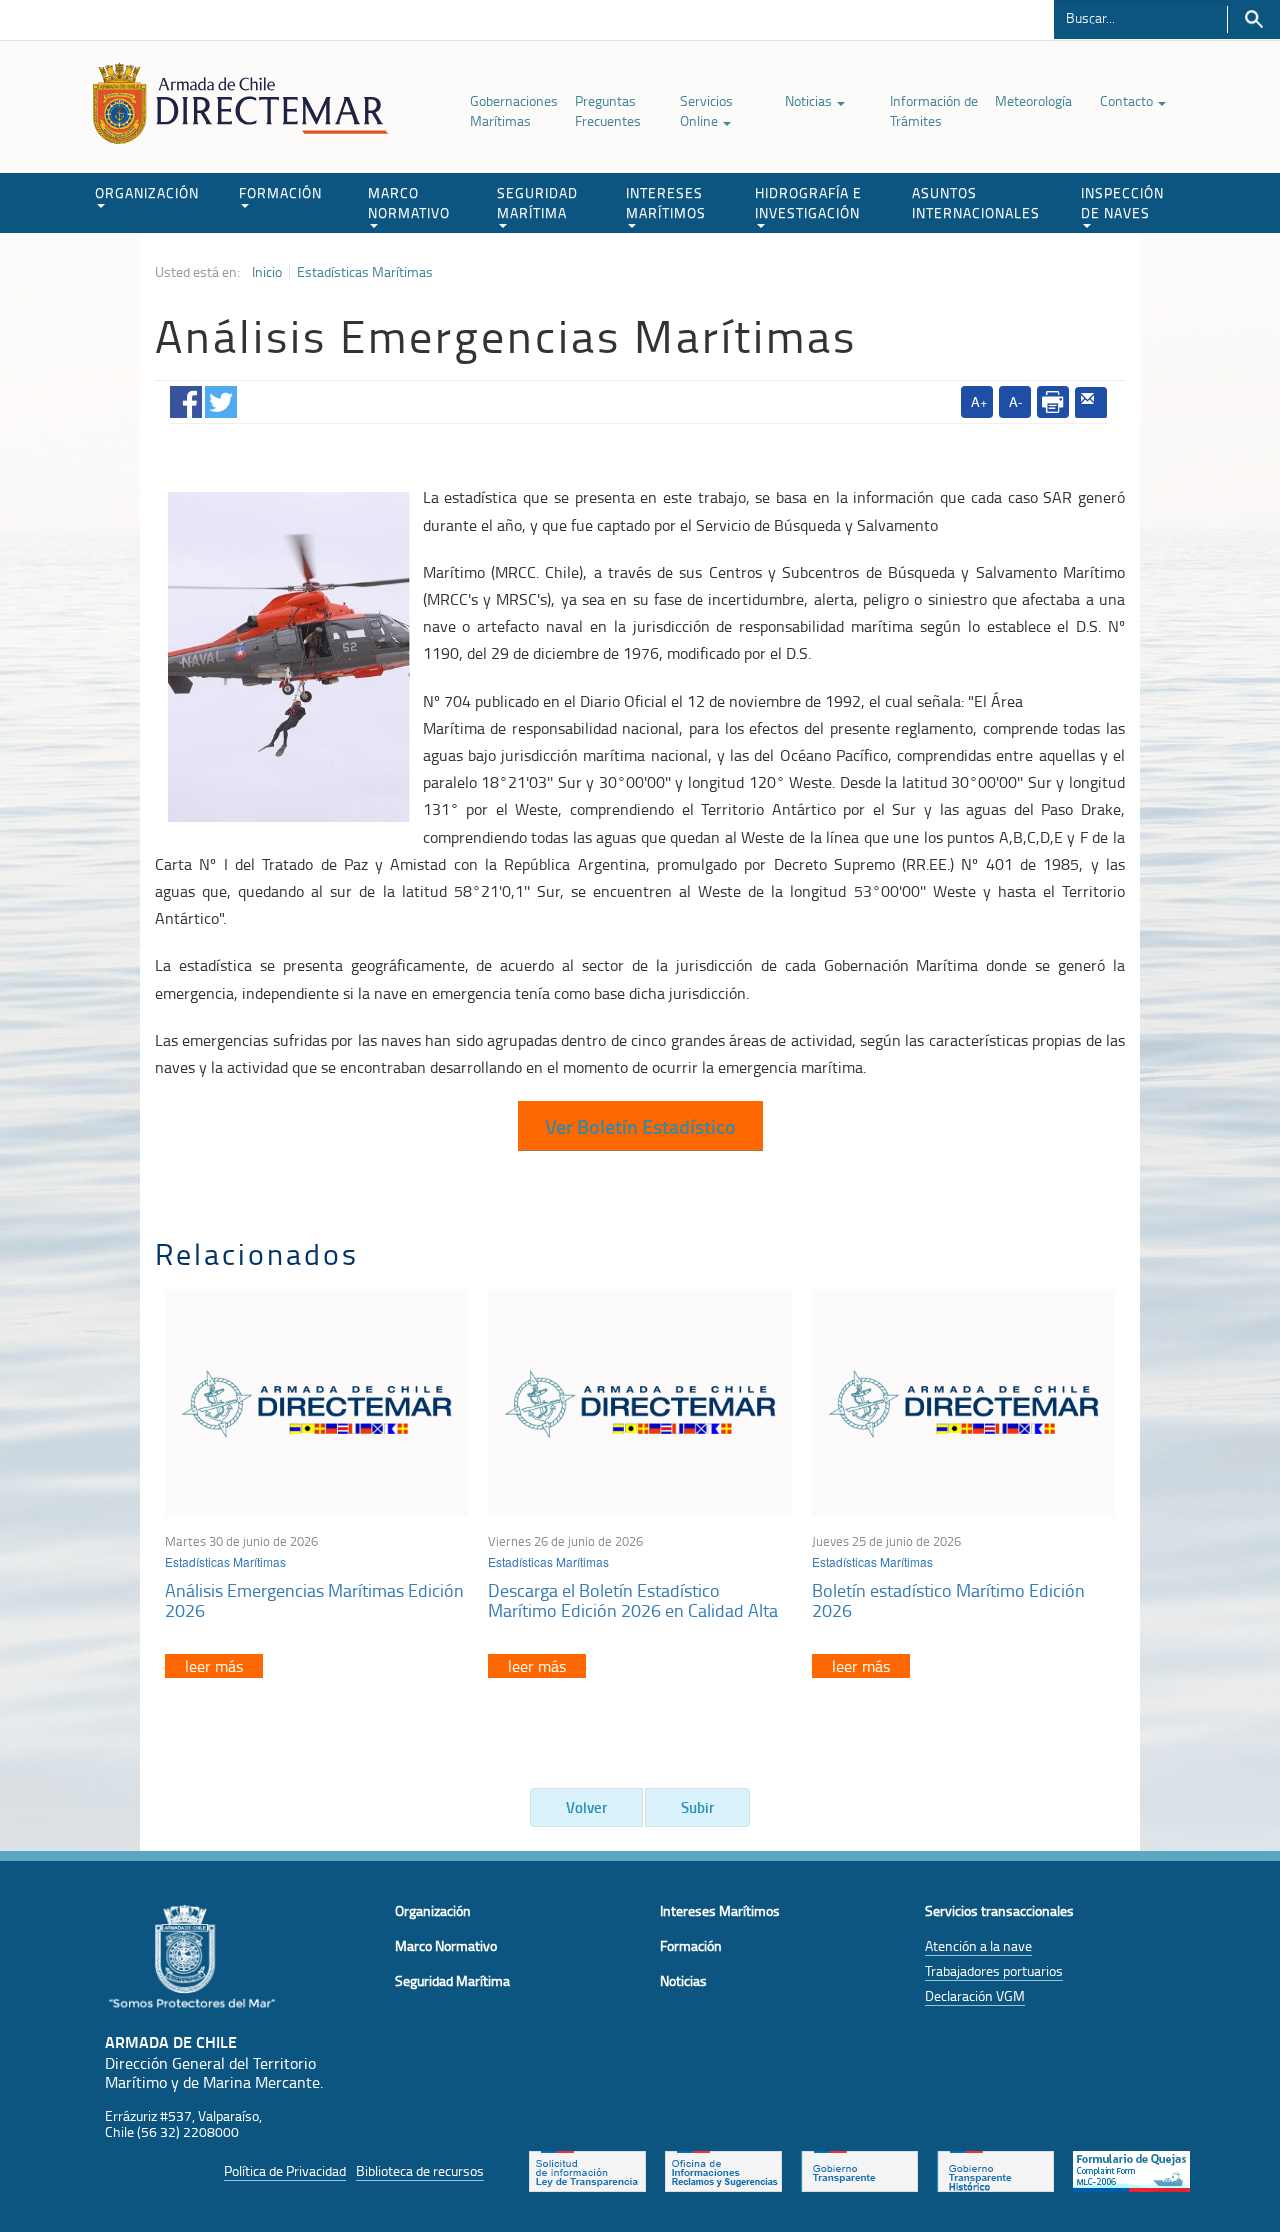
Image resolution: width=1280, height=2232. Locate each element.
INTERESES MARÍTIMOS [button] (666, 202)
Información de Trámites (934, 110)
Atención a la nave (978, 1945)
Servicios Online (706, 110)
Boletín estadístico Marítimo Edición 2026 (948, 1600)
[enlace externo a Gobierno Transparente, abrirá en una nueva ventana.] (859, 2169)
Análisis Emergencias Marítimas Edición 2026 (314, 1600)
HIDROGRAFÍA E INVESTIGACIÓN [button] (808, 202)
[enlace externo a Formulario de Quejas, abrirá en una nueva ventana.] (1131, 2169)
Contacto (1128, 100)
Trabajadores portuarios (994, 1970)
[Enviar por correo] (1091, 403)
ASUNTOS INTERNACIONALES (976, 202)
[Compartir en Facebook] (186, 398)
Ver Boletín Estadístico (640, 1126)
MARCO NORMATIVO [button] (409, 202)
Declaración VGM (975, 1995)
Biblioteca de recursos (420, 2170)
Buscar (1253, 19)
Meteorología (1033, 100)
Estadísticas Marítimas (365, 272)
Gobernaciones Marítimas (514, 110)
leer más (214, 1666)
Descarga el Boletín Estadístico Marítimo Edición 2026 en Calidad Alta (633, 1600)
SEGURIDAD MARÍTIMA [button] (537, 202)
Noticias (810, 100)
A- (1015, 401)
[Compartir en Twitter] (221, 398)
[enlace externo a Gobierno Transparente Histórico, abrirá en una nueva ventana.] (995, 2169)
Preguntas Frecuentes (608, 110)
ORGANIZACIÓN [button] (147, 192)
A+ (979, 401)
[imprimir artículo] (1053, 402)
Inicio (267, 272)
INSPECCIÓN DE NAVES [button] (1122, 202)
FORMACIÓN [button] (280, 192)
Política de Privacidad (285, 2170)
